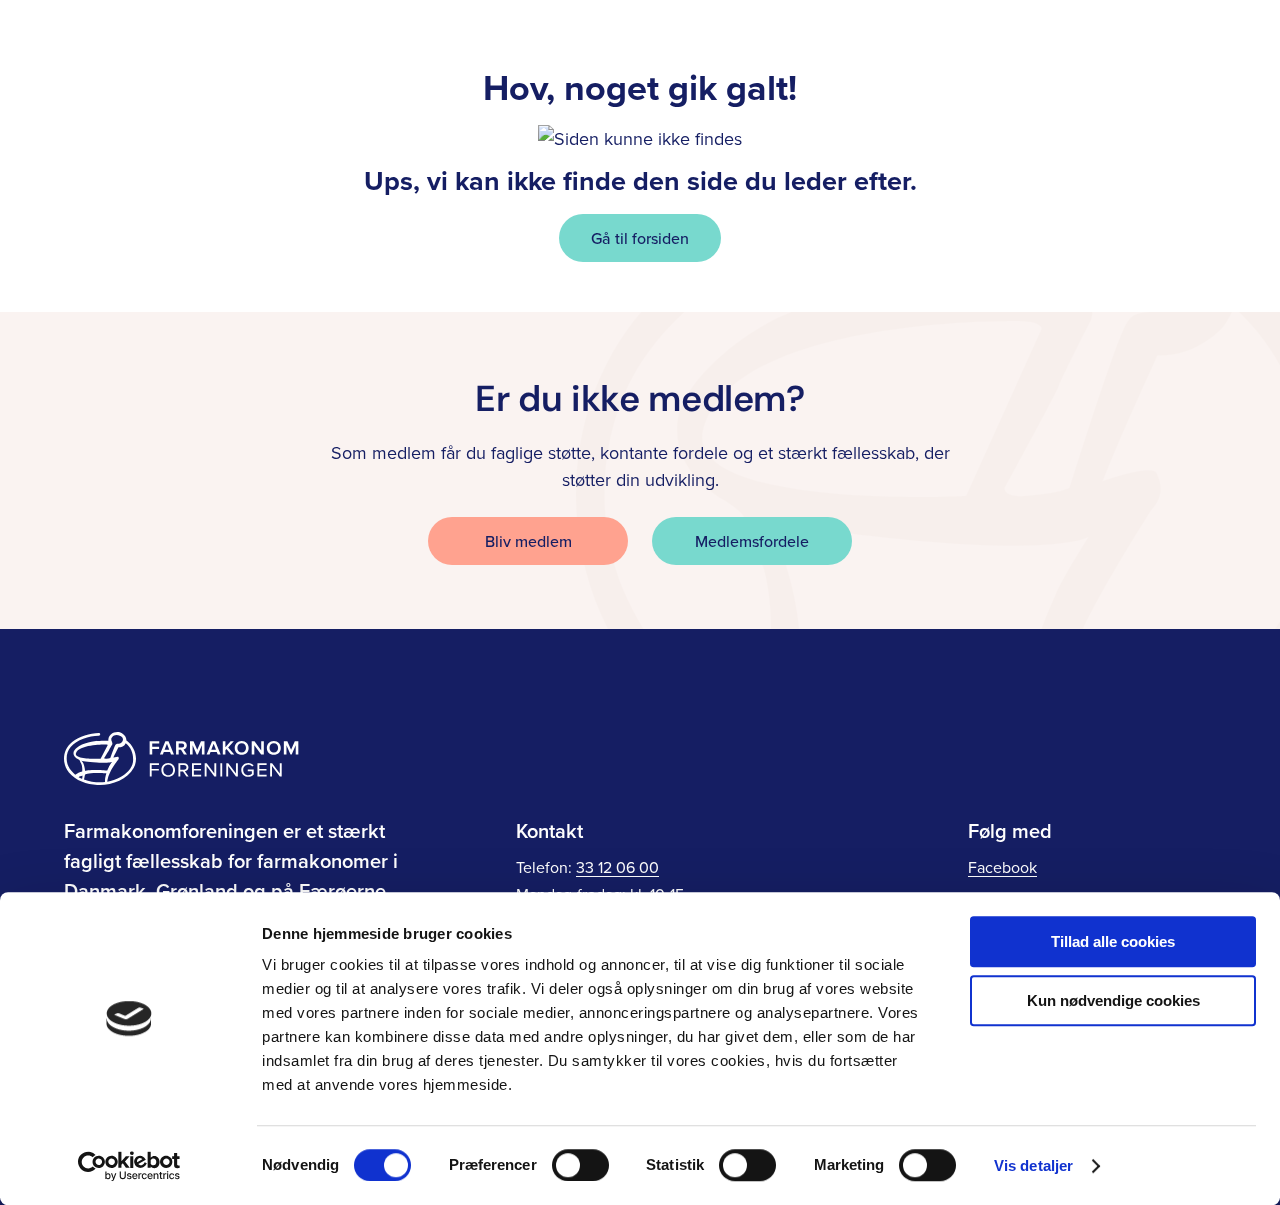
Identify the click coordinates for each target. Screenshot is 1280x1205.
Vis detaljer (1033, 1165)
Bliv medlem (528, 541)
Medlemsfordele (752, 541)
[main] (640, 156)
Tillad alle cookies (1113, 941)
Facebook (1002, 867)
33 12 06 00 (617, 867)
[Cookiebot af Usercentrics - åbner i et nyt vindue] (129, 1166)
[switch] (580, 1165)
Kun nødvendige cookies (1113, 1000)
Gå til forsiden (640, 238)
